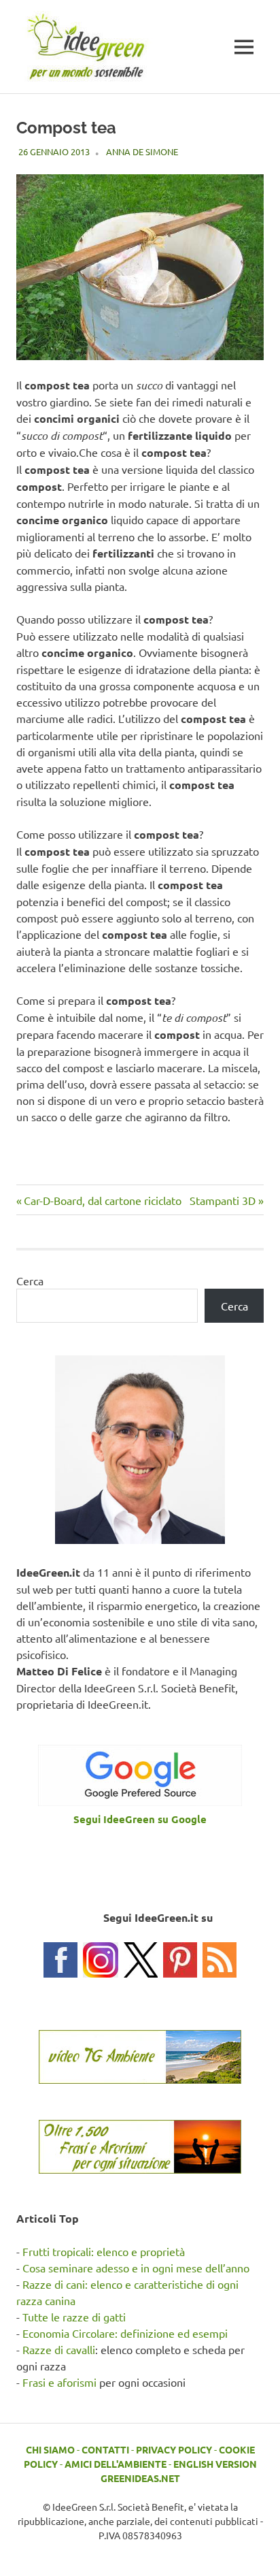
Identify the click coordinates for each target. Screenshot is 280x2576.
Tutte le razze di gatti (74, 2317)
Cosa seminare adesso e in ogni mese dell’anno (136, 2268)
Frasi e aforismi (59, 2382)
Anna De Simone (142, 151)
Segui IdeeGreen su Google (140, 1819)
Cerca (30, 1281)
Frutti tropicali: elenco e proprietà (104, 2251)
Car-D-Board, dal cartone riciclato (102, 1200)
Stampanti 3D (223, 1200)
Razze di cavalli (59, 2349)
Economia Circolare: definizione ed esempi (125, 2333)
